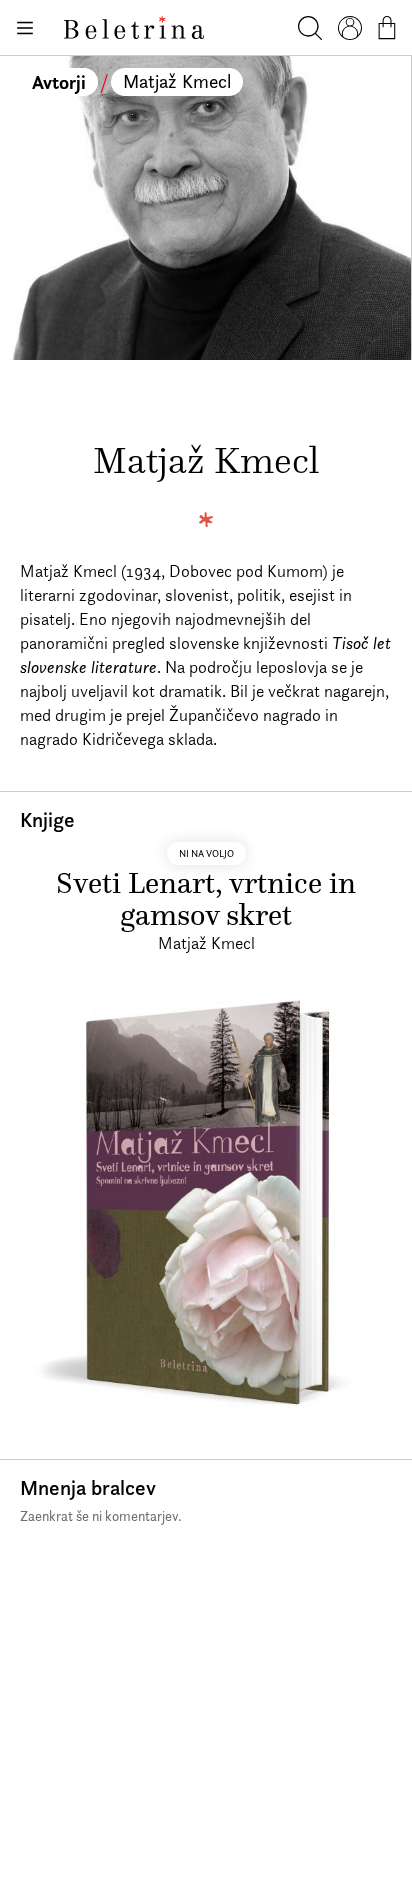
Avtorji (59, 82)
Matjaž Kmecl (177, 81)
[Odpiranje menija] (24, 28)
